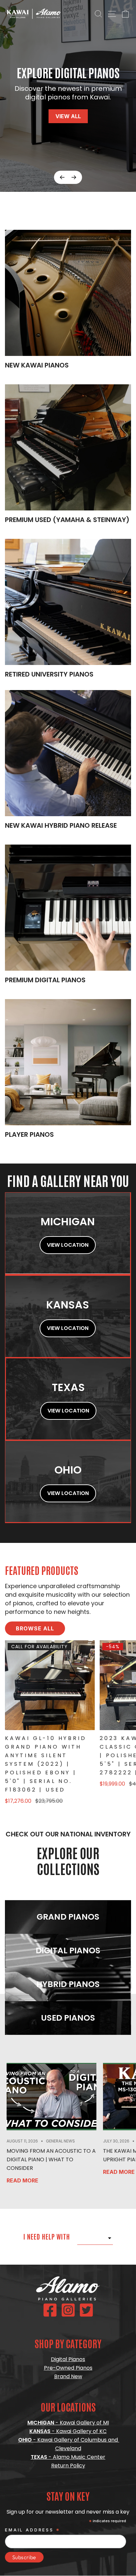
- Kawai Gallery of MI (68, 2423)
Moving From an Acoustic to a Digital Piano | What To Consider (51, 2159)
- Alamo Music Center (68, 2457)
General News (60, 2141)
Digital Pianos (68, 2359)
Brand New (68, 2376)
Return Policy (68, 2466)
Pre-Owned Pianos (68, 2368)
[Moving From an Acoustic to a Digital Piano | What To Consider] (51, 2097)
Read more (22, 2180)
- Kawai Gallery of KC (68, 2431)
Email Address (33, 2530)
